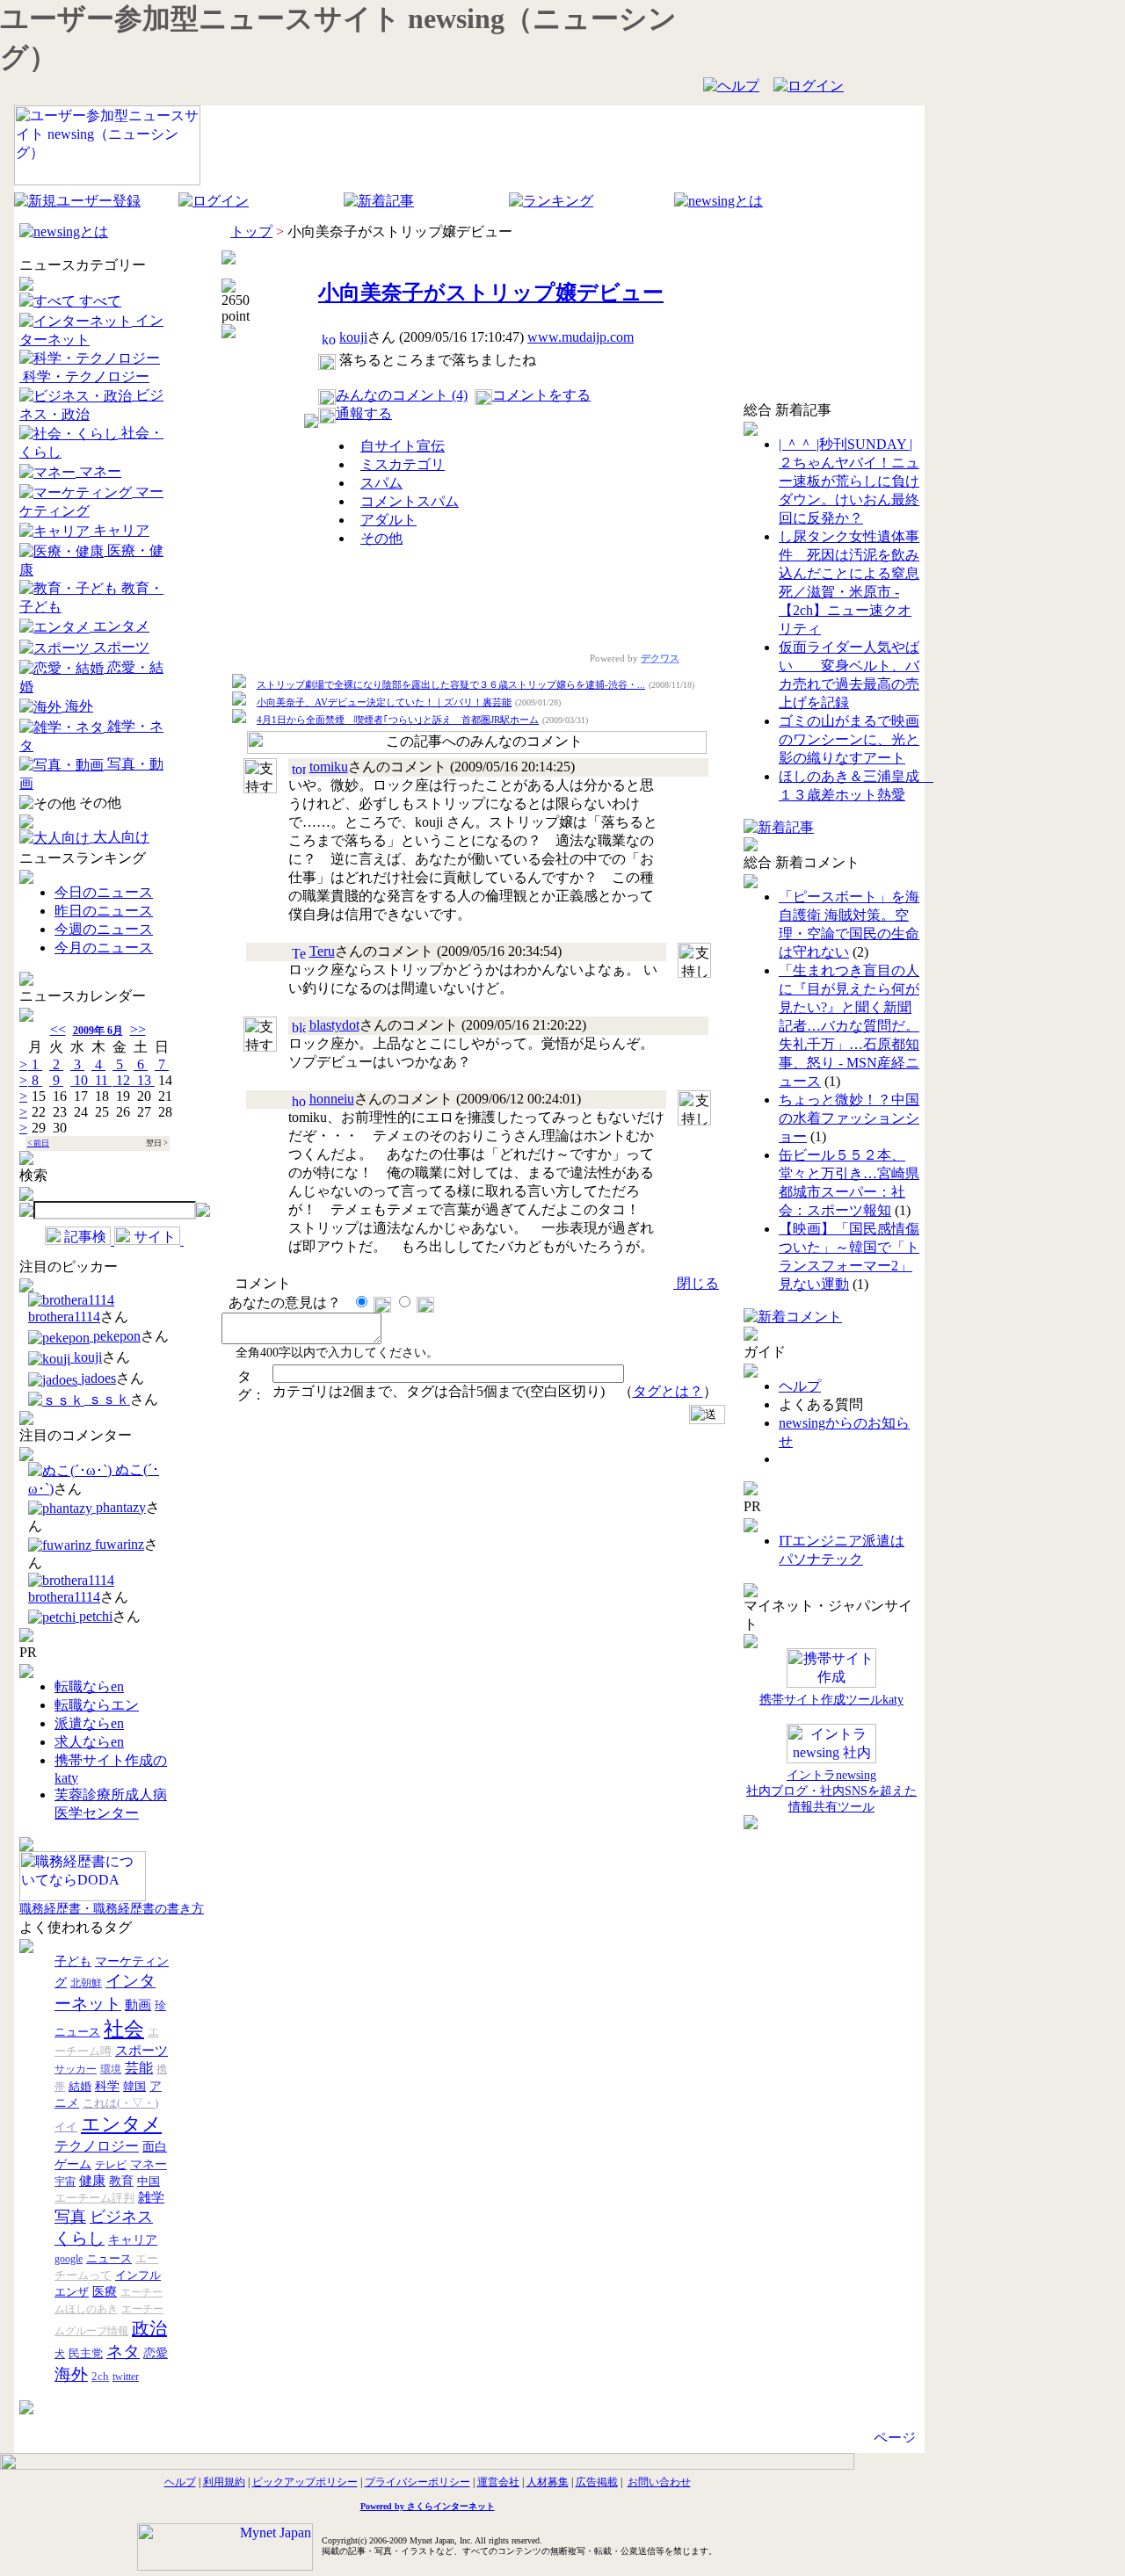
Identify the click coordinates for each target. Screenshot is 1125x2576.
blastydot (334, 1025)
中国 (149, 2181)
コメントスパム (410, 501)
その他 (98, 803)
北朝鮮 (86, 1983)
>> (138, 1029)
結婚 (80, 2086)
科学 (107, 2086)
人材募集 (548, 2482)
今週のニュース (104, 929)
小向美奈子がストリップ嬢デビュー (491, 293)
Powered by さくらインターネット (428, 2506)
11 (102, 1080)
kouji (353, 337)
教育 (121, 2181)
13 (144, 1080)
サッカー (76, 2069)
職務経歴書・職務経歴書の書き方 (112, 1909)
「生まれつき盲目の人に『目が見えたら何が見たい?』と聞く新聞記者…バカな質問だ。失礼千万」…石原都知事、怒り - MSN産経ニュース (849, 1026)
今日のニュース (104, 892)
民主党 (86, 2353)
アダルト (388, 520)
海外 (77, 706)
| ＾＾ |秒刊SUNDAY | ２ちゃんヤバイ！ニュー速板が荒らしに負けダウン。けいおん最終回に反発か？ (849, 481)
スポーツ (120, 647)
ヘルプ (800, 1386)
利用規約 (224, 2482)
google (69, 2259)
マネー (98, 471)
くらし (80, 2238)
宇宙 (65, 2182)
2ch (100, 2376)
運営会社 (498, 2482)
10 (81, 1080)
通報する (364, 413)
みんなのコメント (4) (402, 395)
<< (58, 1029)
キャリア (120, 530)
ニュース (109, 2258)
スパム (381, 483)
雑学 (151, 2197)
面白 (155, 2147)
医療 (105, 2292)
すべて (98, 301)
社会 (124, 2029)
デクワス (660, 658)
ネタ (123, 2352)
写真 (70, 2217)
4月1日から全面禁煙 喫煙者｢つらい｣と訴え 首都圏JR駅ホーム (398, 720)
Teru (322, 951)
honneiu (332, 1099)
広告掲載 (597, 2482)
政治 (149, 2328)
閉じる (696, 1283)
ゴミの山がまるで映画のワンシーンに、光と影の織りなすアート (849, 739)
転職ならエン (97, 1705)
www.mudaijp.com (581, 337)
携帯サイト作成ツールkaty (831, 1700)
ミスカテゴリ (403, 464)
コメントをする (541, 395)
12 (123, 1080)
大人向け (120, 837)
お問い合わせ (659, 2482)
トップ (251, 232)
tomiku (329, 767)
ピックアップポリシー (305, 2482)
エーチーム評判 (94, 2198)
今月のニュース (104, 948)
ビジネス (121, 2217)
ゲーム (73, 2164)
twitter (126, 2377)
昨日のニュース (104, 911)
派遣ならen (89, 1723)
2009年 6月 (98, 1031)
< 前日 (38, 1143)
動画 (138, 2005)
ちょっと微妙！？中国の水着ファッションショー (849, 1118)
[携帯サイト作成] (831, 1669)
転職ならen (89, 1686)
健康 (92, 2181)
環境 (111, 2069)
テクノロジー (97, 2146)
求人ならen (89, 1742)
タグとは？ (668, 1391)
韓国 (134, 2086)
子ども (73, 1961)
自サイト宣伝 (403, 446)
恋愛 (156, 2353)
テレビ (111, 2165)
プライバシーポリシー (417, 2482)
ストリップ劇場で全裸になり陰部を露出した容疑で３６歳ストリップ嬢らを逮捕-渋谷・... (451, 684)
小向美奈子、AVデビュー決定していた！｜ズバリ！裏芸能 (384, 702)
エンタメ (120, 626)
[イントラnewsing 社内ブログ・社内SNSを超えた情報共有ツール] (831, 1744)
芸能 (139, 2068)
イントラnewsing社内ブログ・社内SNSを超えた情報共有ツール (831, 1791)
